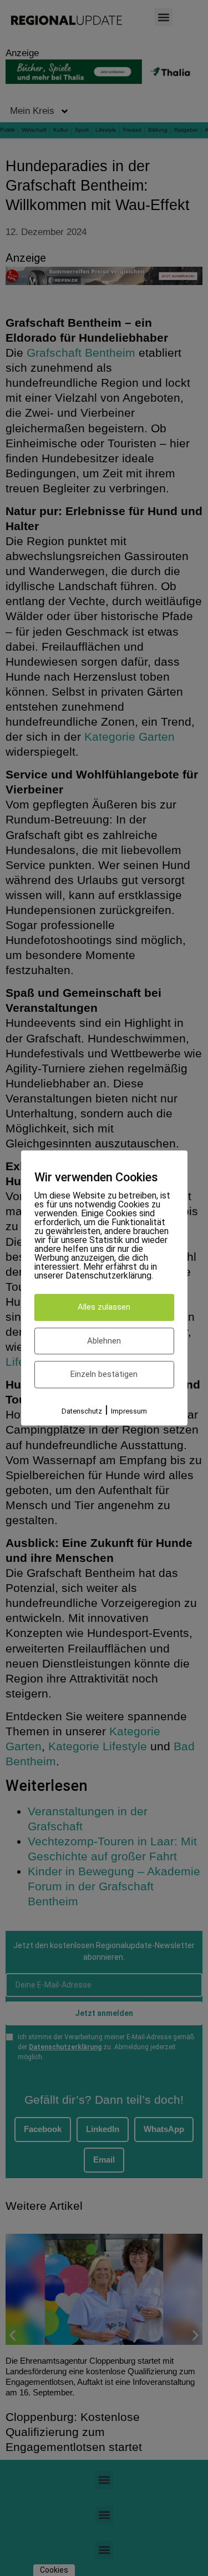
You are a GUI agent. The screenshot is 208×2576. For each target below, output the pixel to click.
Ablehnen (104, 1341)
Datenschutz (82, 1411)
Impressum (129, 1411)
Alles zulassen (104, 1307)
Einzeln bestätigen (104, 1375)
